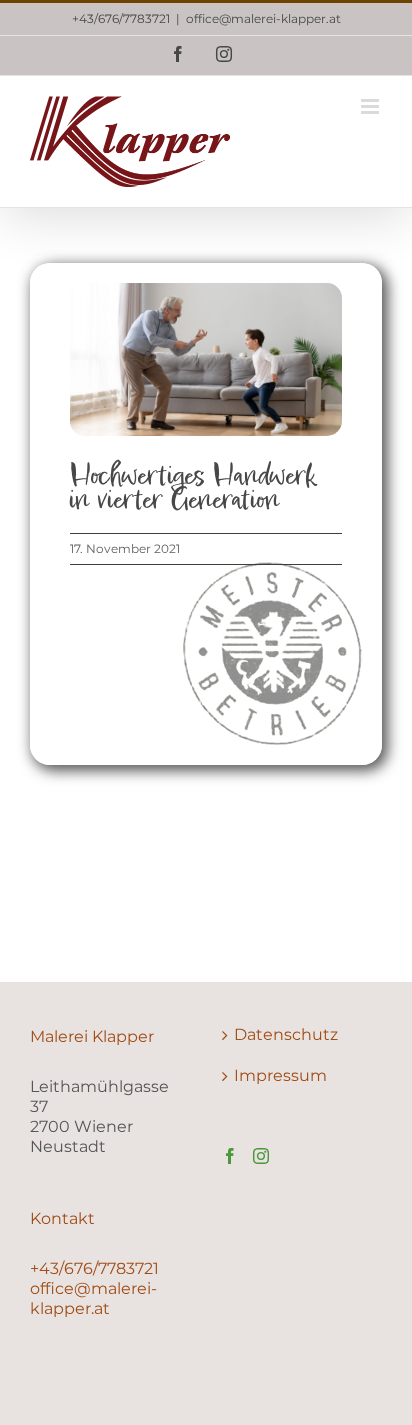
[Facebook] (230, 1156)
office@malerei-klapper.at (263, 18)
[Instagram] (261, 1156)
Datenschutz (286, 1034)
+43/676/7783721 (121, 18)
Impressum (280, 1075)
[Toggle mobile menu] (371, 106)
